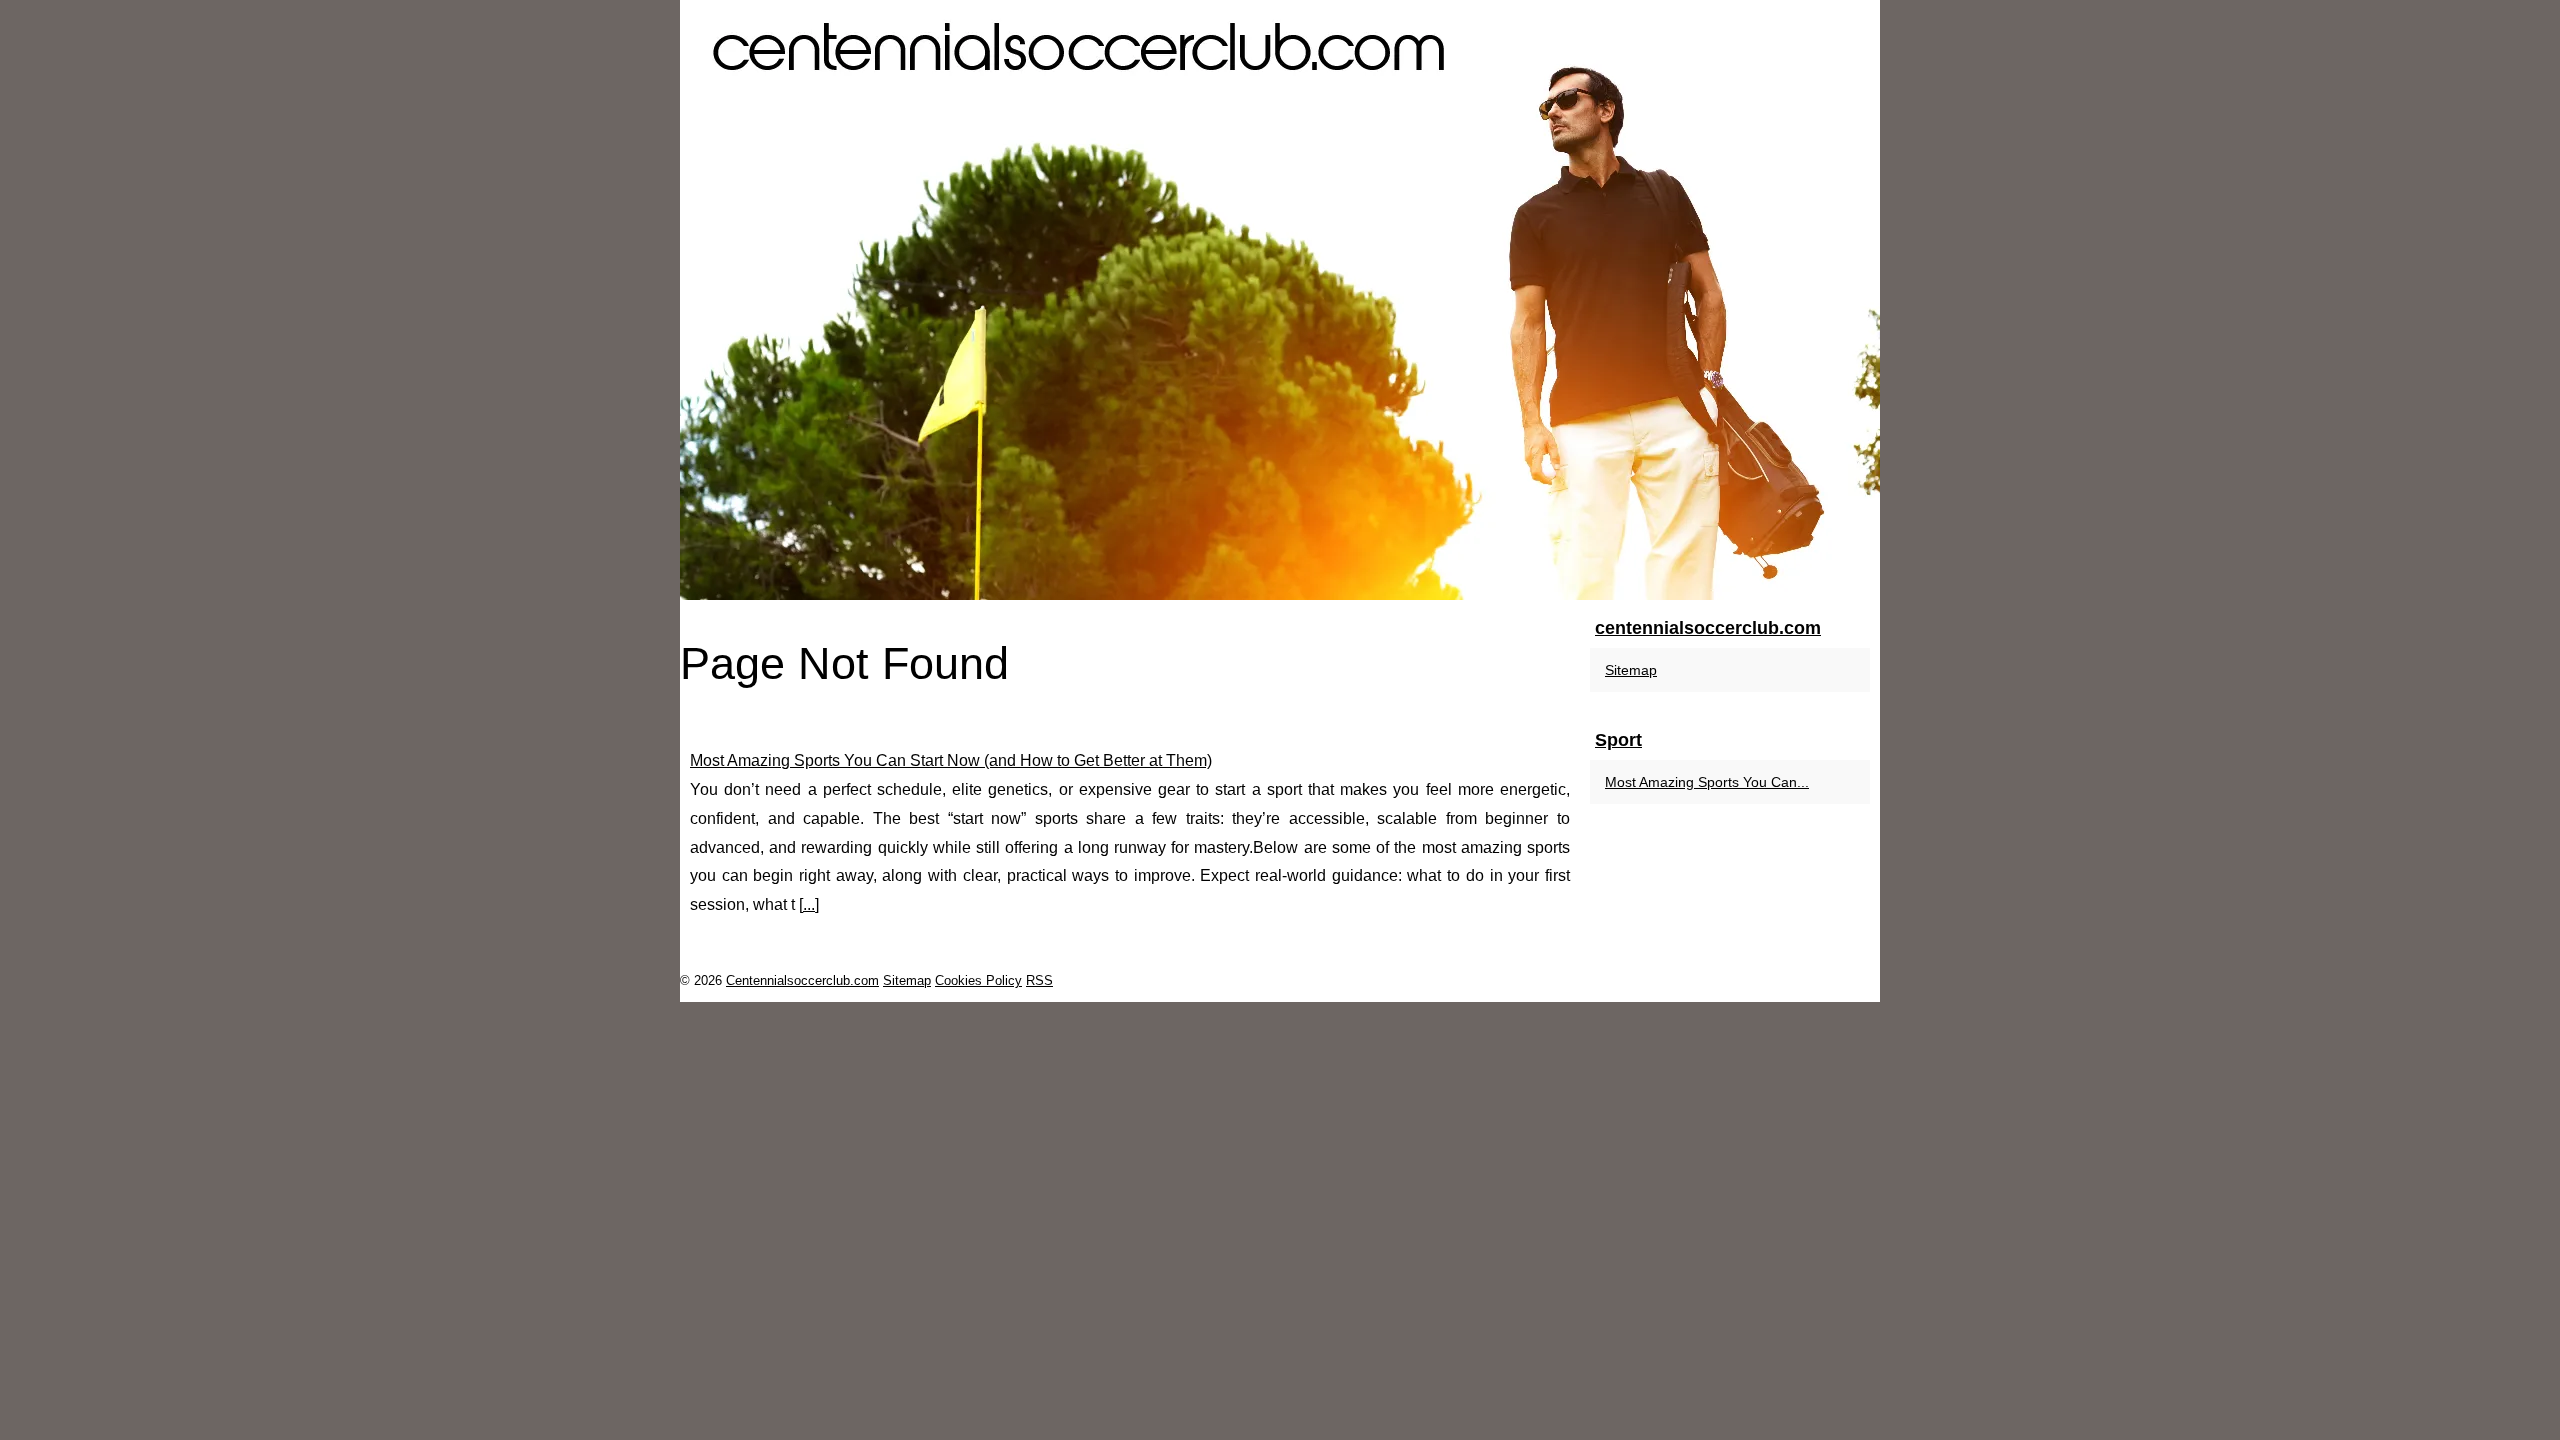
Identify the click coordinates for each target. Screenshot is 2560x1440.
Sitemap (1631, 670)
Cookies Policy (978, 980)
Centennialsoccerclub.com (802, 980)
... (809, 904)
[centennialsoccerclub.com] (1280, 300)
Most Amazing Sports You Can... (1707, 782)
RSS (1039, 980)
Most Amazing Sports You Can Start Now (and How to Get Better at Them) (951, 760)
